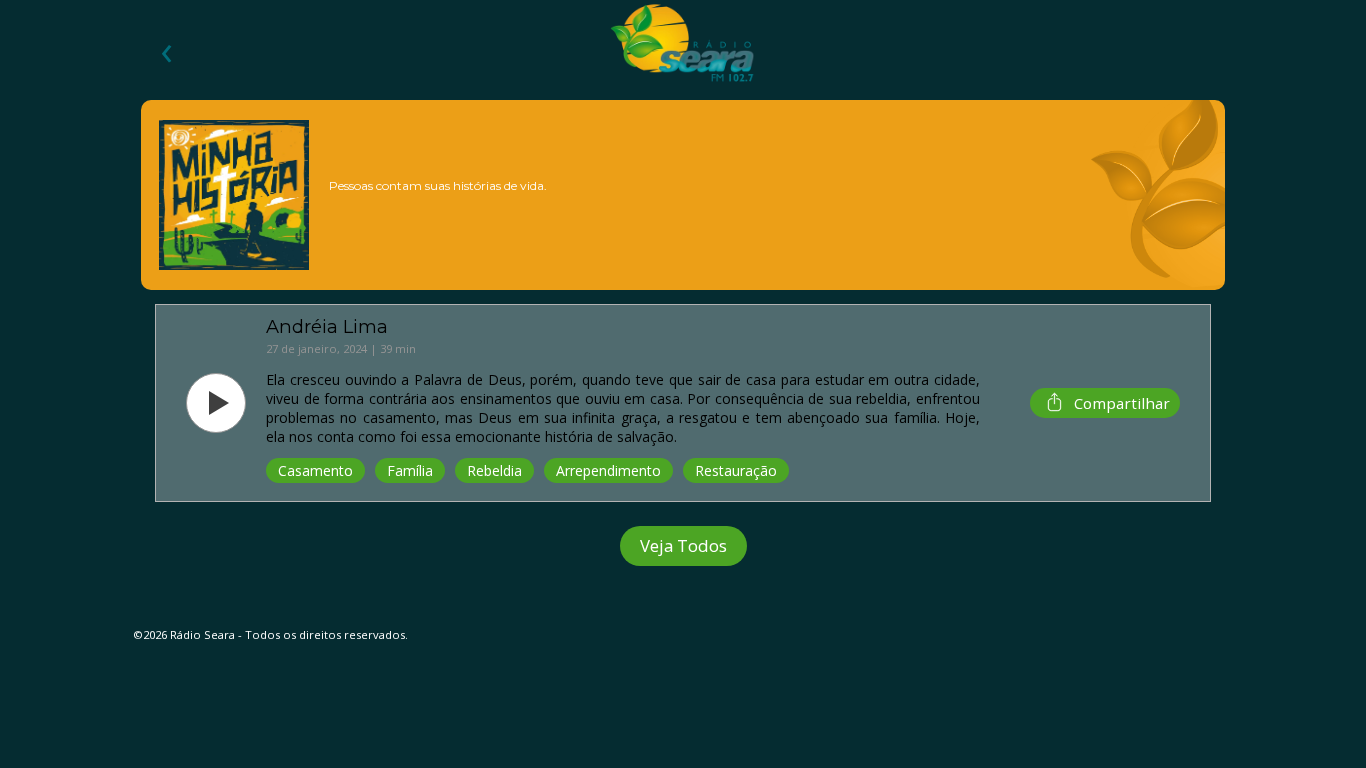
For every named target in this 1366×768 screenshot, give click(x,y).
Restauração (736, 470)
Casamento (315, 470)
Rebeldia (494, 470)
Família (410, 470)
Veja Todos (683, 545)
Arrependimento (608, 470)
